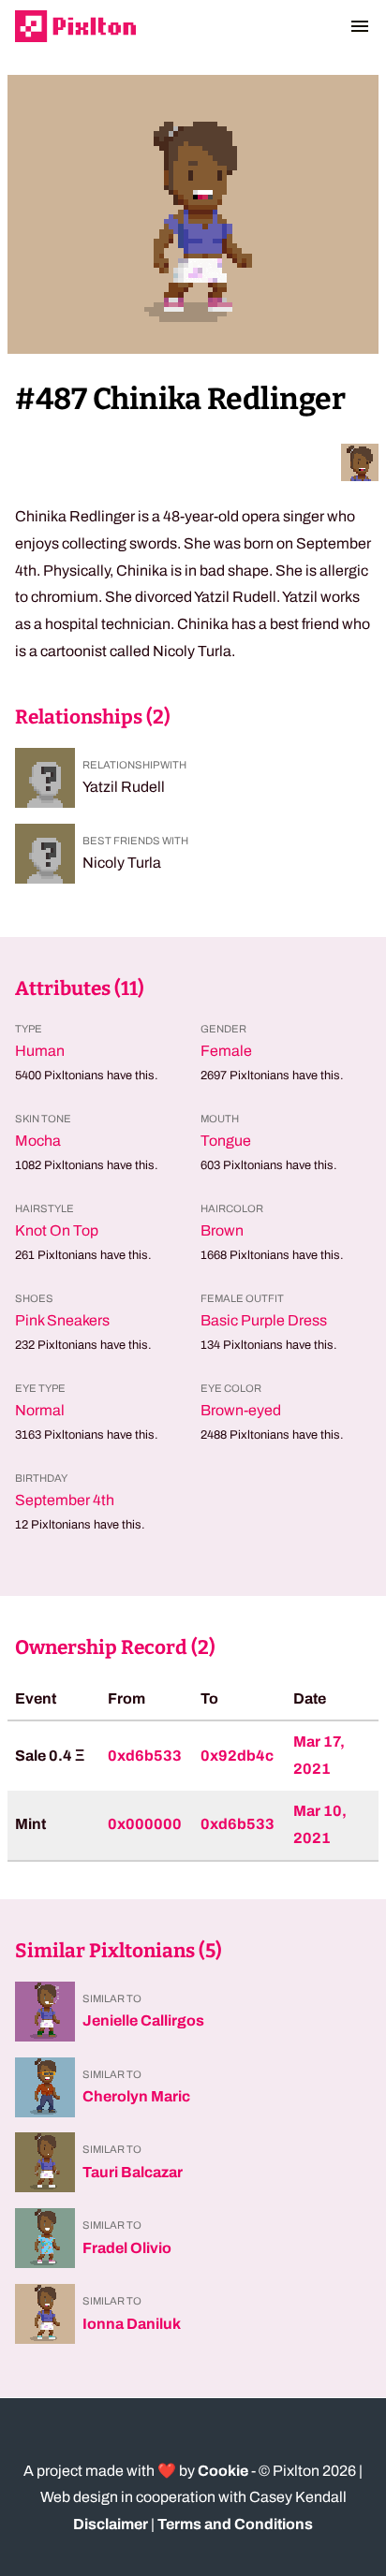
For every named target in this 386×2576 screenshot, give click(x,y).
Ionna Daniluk (132, 2324)
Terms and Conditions (235, 2524)
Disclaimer (111, 2524)
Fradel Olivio (127, 2248)
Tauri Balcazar (133, 2172)
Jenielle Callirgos (143, 2020)
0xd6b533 (145, 1756)
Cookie (223, 2471)
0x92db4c (237, 1756)
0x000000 (145, 1824)
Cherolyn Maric (136, 2096)
